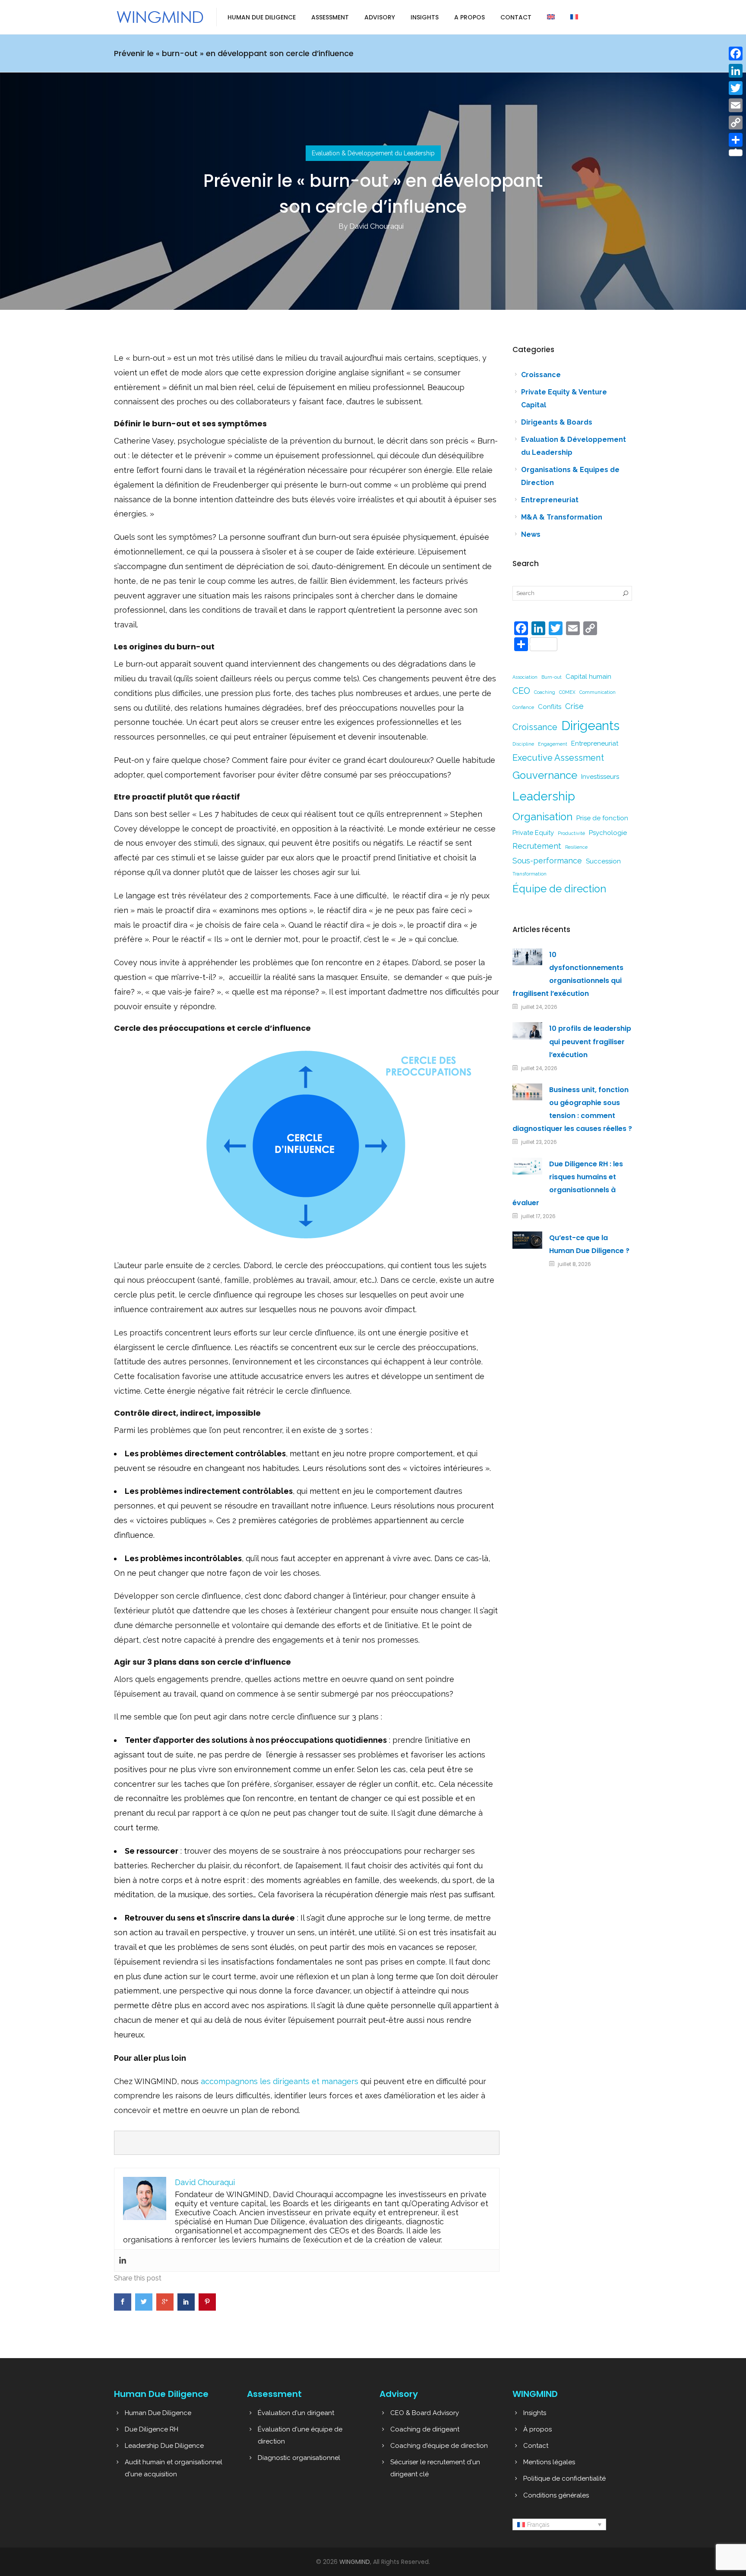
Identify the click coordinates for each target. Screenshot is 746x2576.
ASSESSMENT (330, 17)
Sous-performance (547, 861)
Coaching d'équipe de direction (439, 2446)
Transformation (529, 874)
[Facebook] (736, 54)
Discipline (523, 744)
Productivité (571, 833)
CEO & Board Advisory (425, 2413)
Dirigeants (590, 726)
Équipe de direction (559, 889)
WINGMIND (355, 2562)
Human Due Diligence (262, 17)
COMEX (567, 692)
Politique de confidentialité (564, 2478)
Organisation (542, 817)
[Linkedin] (123, 2261)
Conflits (550, 707)
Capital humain (588, 677)
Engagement (553, 744)
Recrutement (537, 846)
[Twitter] (736, 88)
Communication (597, 692)
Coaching (545, 692)
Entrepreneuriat (550, 500)
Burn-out (552, 677)
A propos (469, 17)
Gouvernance (545, 775)
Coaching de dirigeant (425, 2429)
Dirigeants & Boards (557, 422)
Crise (574, 706)
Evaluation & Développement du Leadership (373, 153)
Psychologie (608, 833)
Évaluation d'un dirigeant (296, 2413)
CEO (521, 691)
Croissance (541, 375)
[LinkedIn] (736, 71)
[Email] (736, 105)
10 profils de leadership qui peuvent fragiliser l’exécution (590, 1041)
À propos (537, 2429)
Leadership (544, 796)
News (531, 534)
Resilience (576, 847)
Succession (603, 861)
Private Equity (533, 833)
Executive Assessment (558, 758)
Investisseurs (600, 777)
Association (525, 677)
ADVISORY (380, 17)
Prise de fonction (602, 818)
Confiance (523, 707)
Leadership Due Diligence (164, 2446)
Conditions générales (556, 2495)
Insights (425, 17)
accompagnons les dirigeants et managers (280, 2081)
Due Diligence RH (152, 2429)
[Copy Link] (736, 123)
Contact (516, 17)
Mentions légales (549, 2462)
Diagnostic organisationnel (299, 2458)
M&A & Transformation (562, 517)
